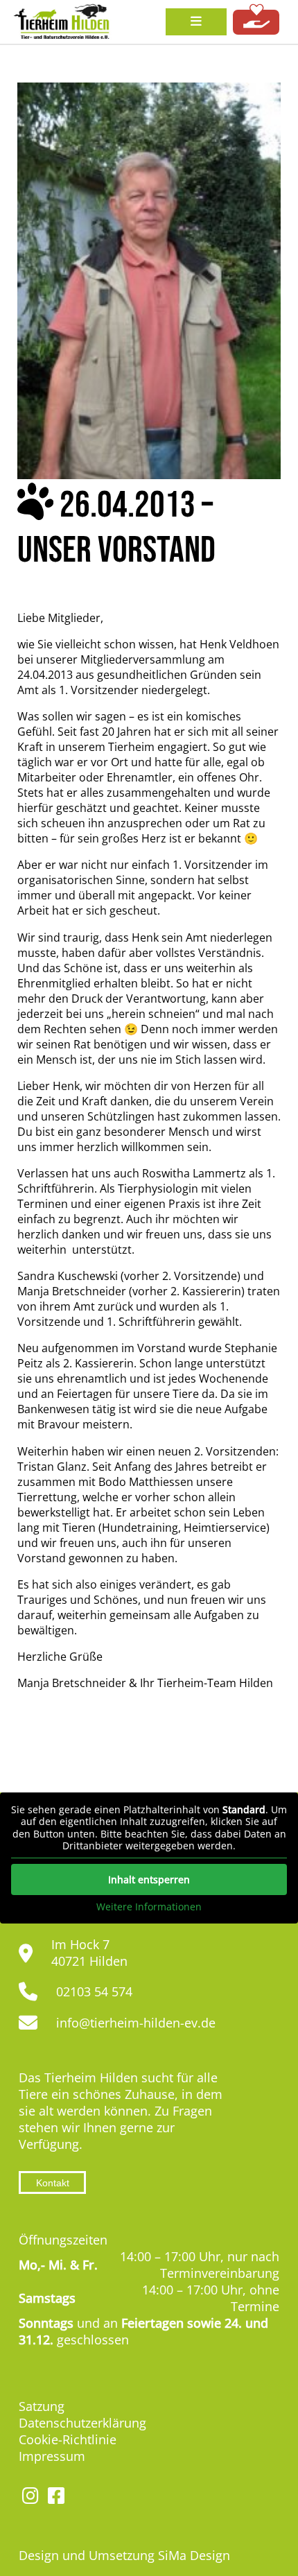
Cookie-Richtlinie (68, 2439)
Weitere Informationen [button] (149, 1907)
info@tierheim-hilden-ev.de (136, 2023)
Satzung (42, 2406)
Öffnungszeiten (63, 2240)
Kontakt (53, 2183)
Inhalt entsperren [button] (149, 1879)
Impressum (52, 2456)
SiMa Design (194, 2555)
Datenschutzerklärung (82, 2423)
